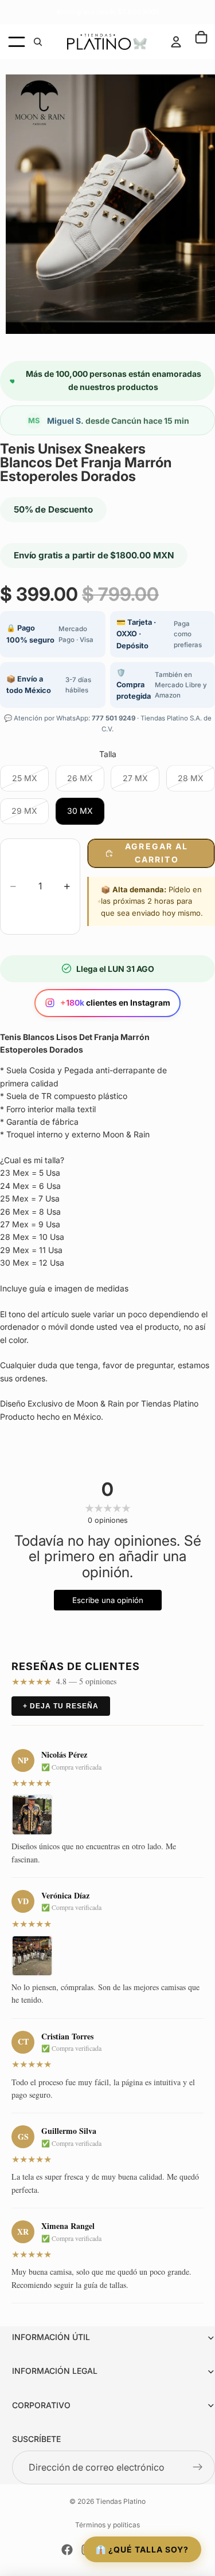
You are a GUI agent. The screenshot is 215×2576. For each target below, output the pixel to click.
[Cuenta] (176, 42)
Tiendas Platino (121, 2501)
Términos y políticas (107, 2525)
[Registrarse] (198, 2468)
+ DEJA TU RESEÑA (61, 1706)
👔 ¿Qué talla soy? (142, 2549)
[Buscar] (38, 42)
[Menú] (17, 42)
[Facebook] (67, 2550)
